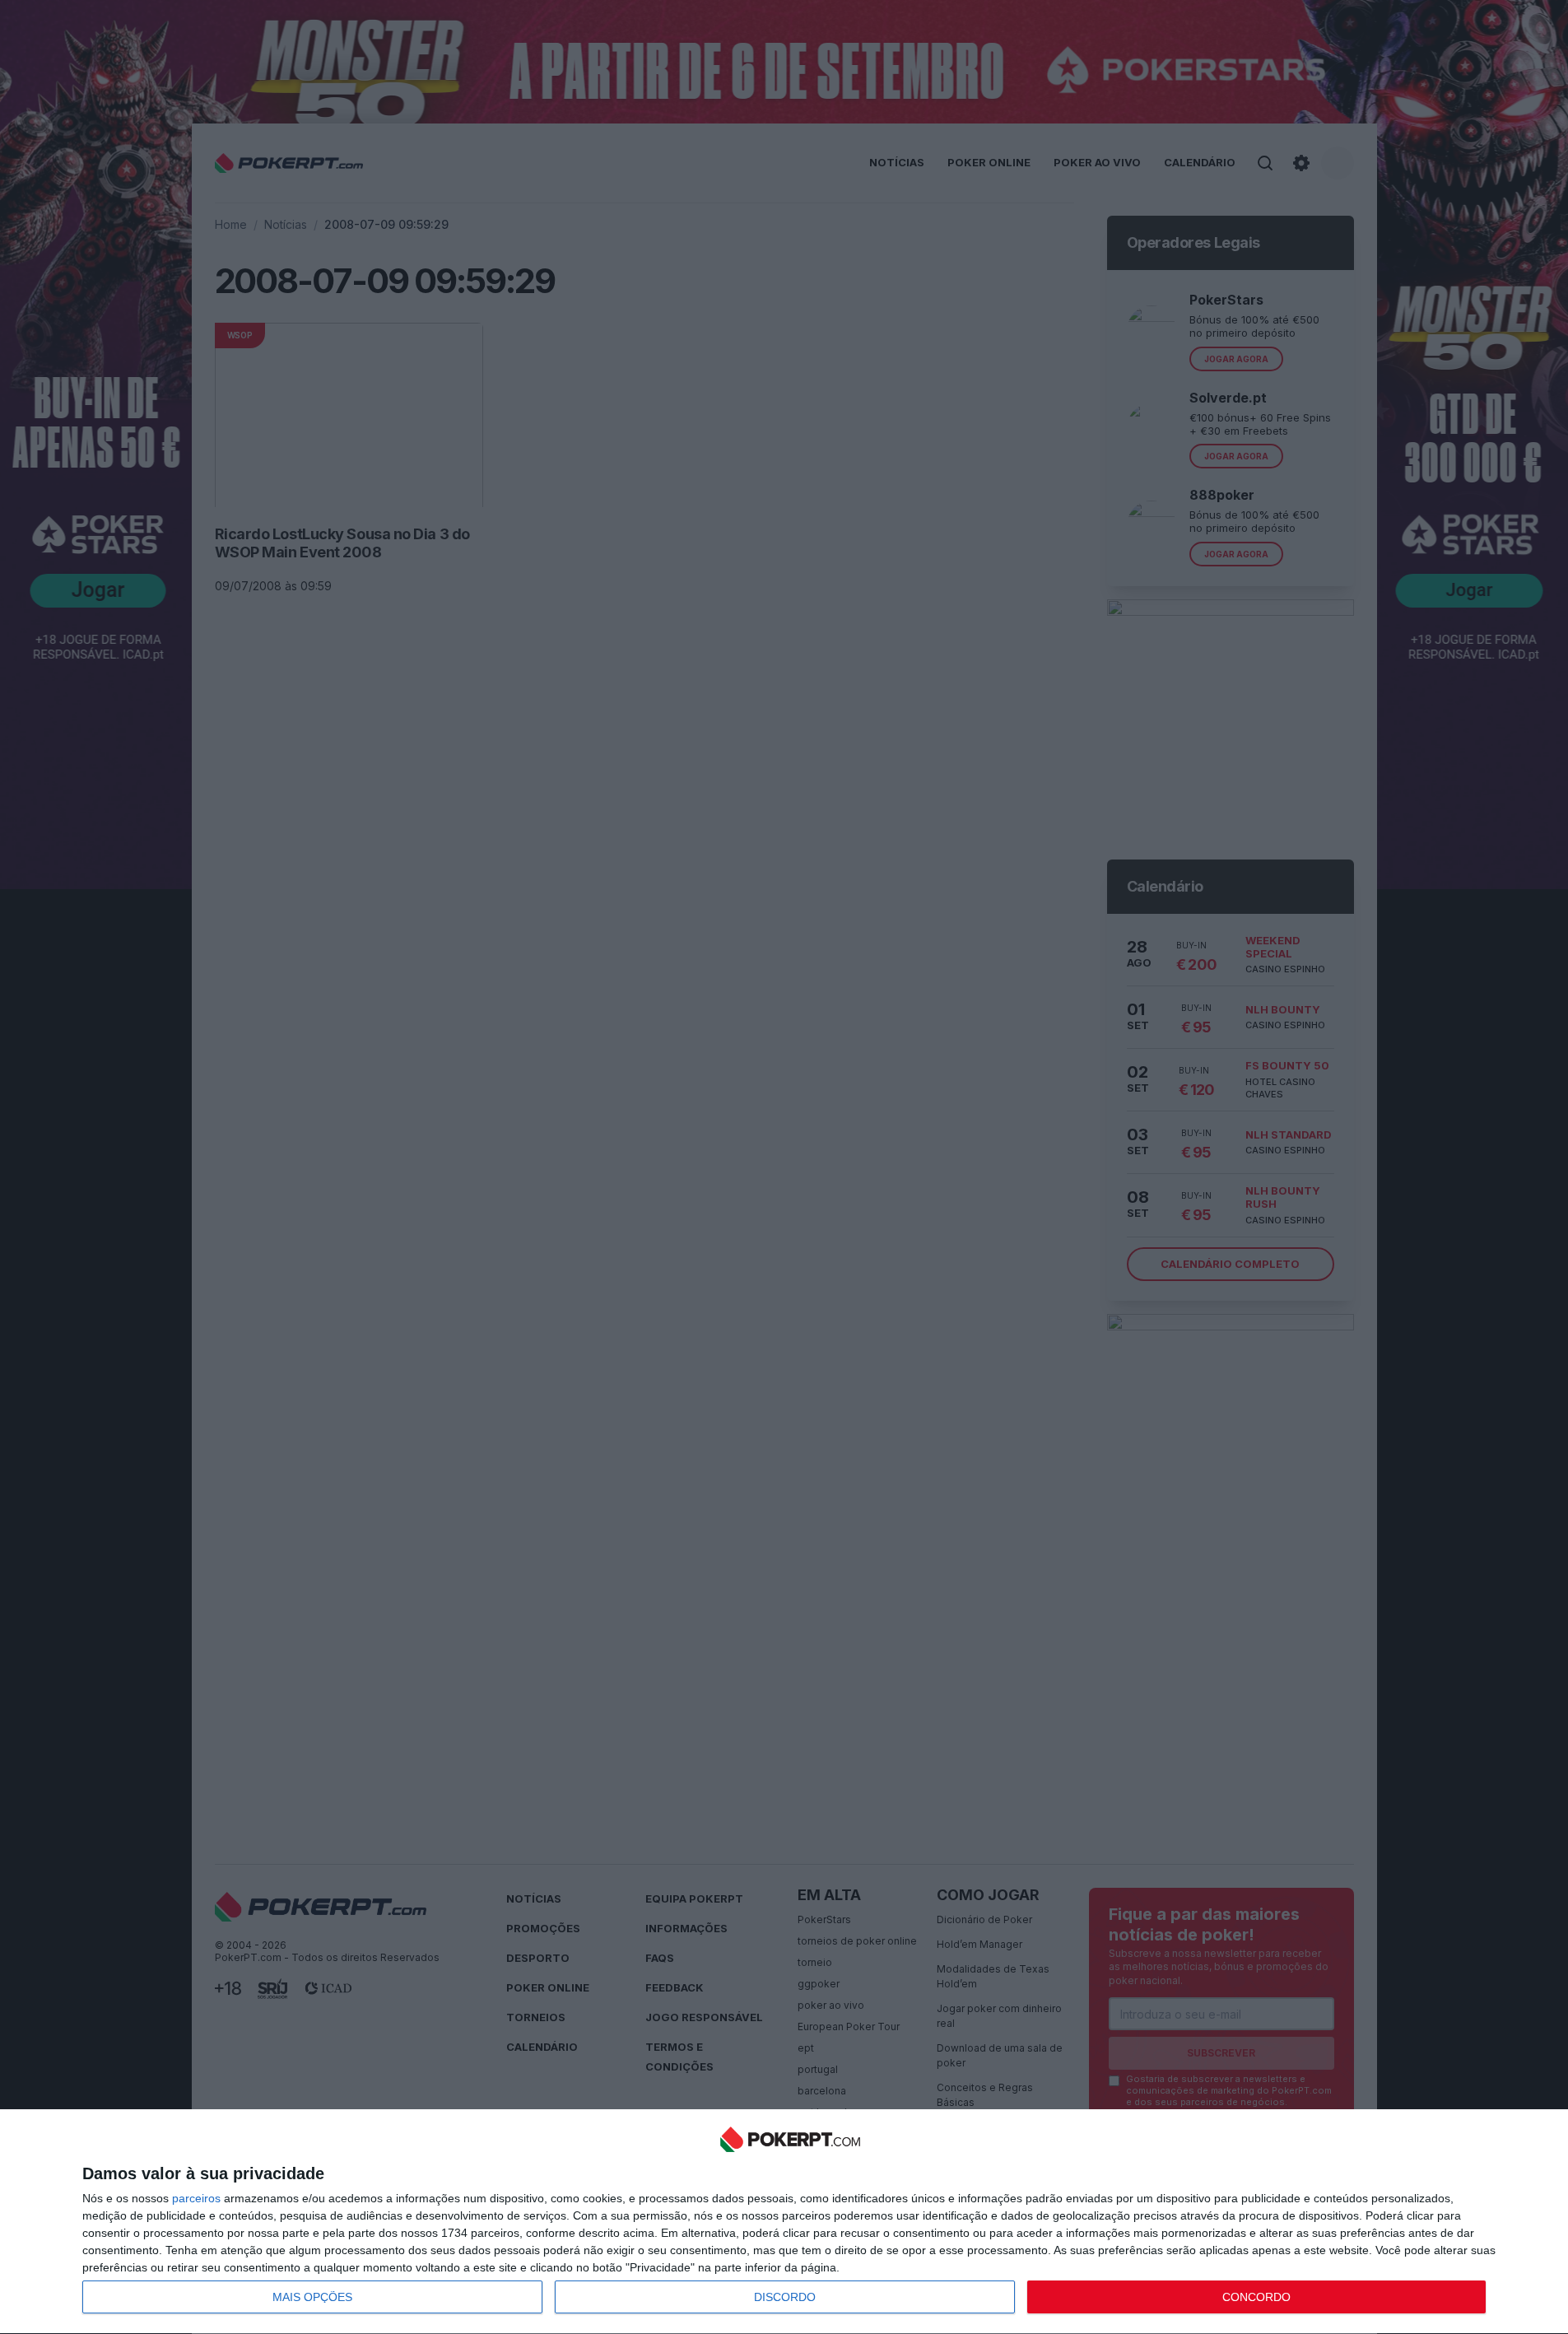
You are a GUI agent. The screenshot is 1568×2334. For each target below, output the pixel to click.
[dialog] (790, 2222)
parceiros (196, 2198)
